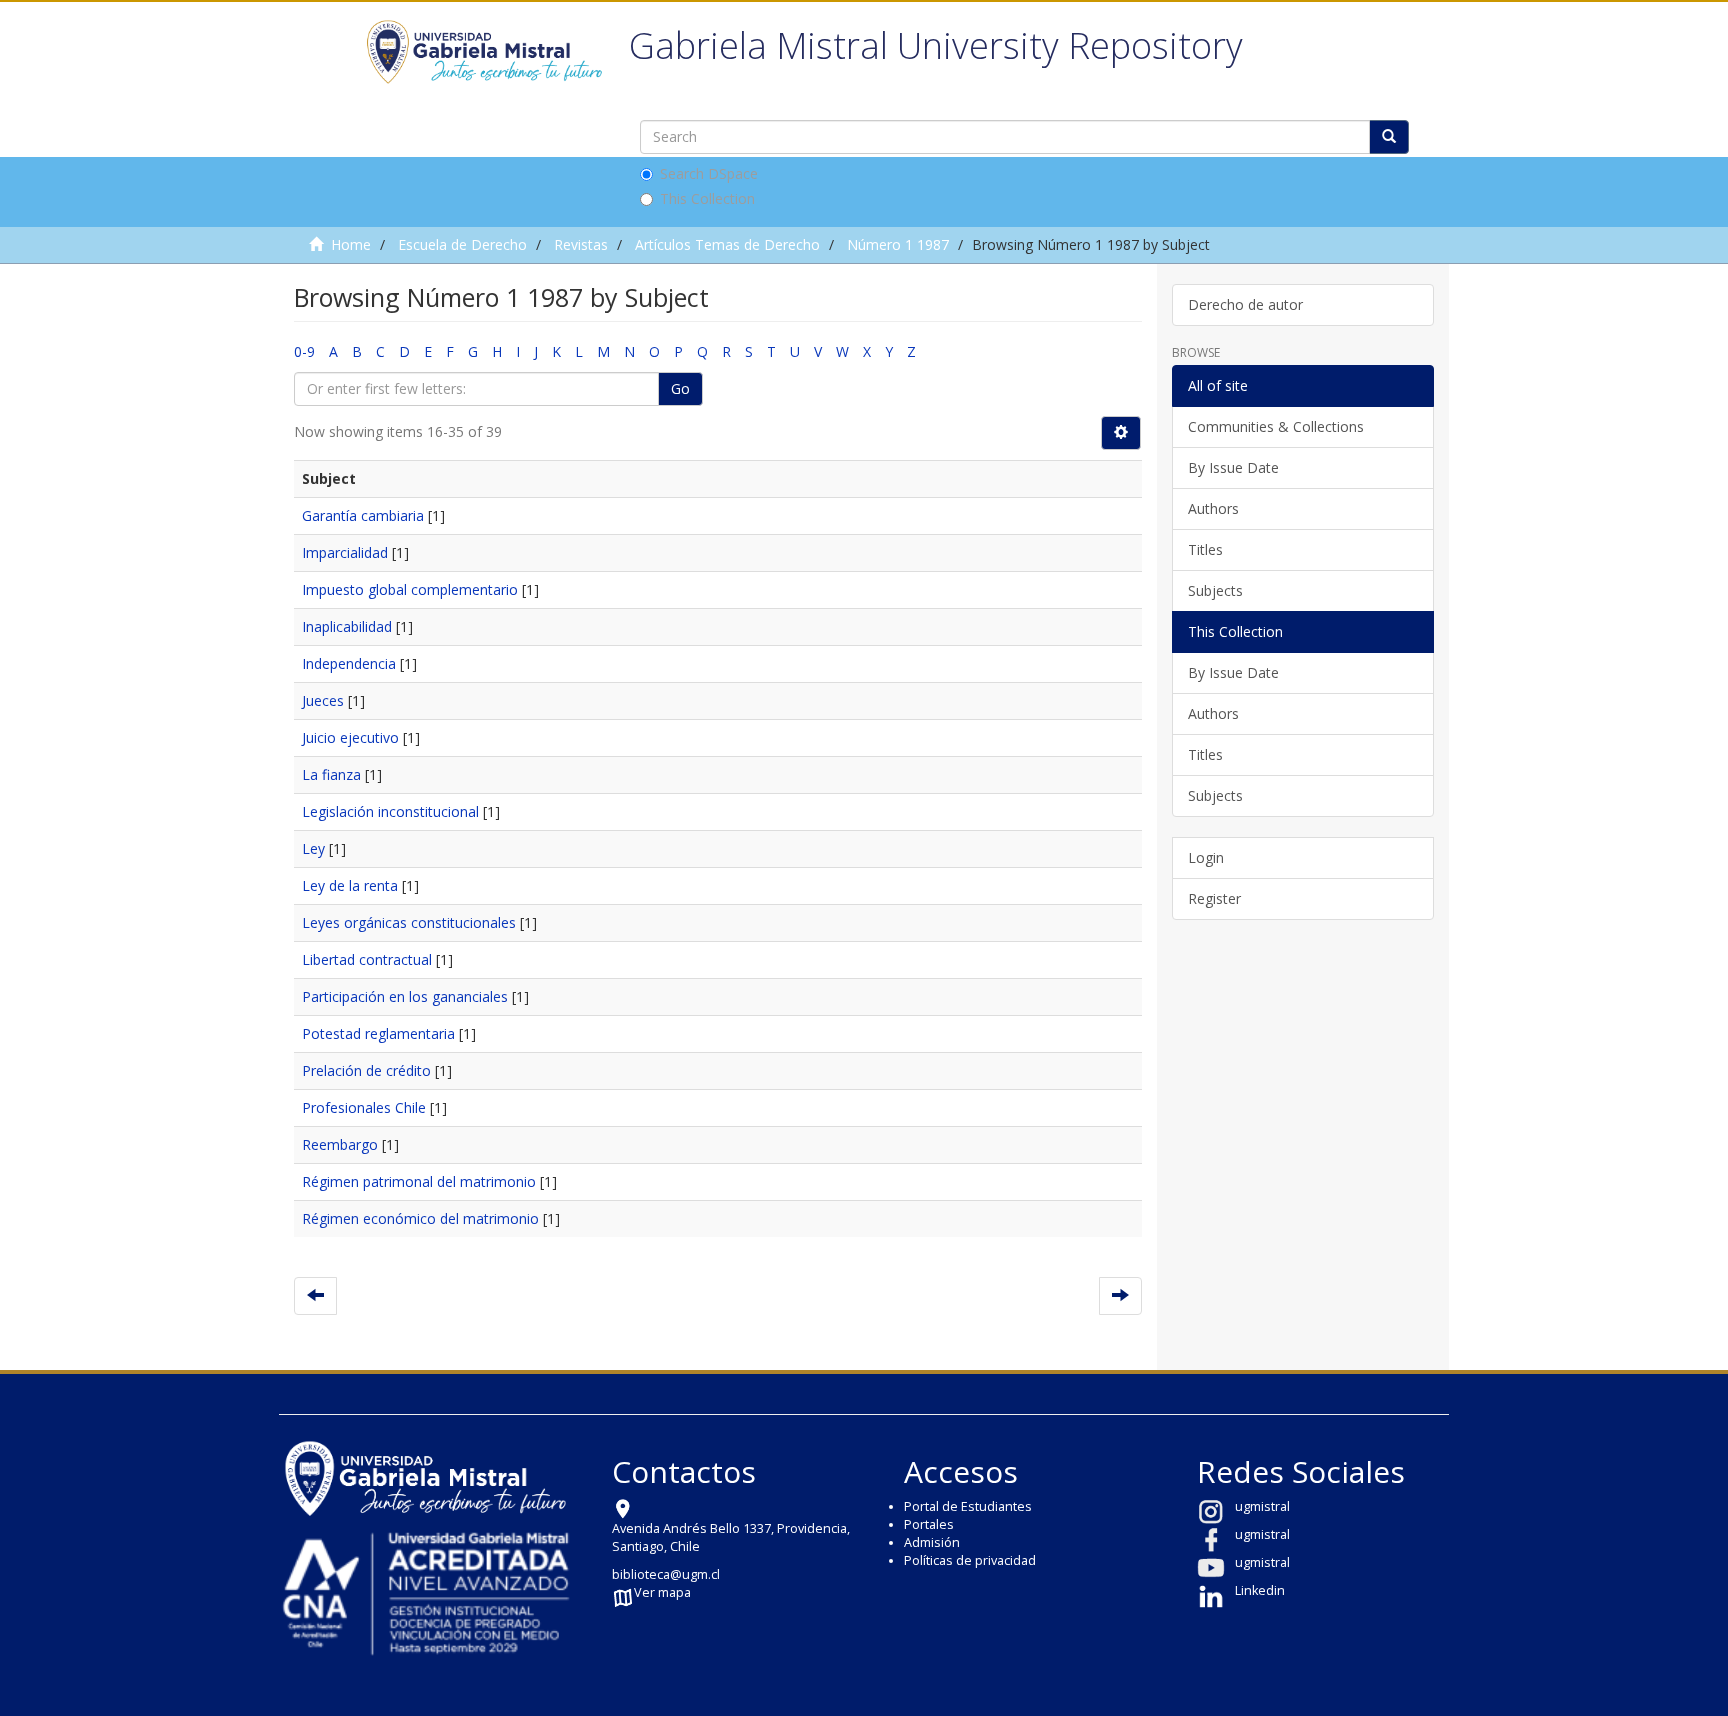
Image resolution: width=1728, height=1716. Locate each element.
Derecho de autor (1245, 304)
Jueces (323, 700)
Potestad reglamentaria (378, 1033)
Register (1214, 898)
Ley (313, 848)
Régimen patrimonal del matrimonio (419, 1181)
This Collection (707, 198)
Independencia (349, 663)
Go (680, 388)
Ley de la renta (350, 885)
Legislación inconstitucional (390, 811)
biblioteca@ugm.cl (666, 1574)
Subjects (1215, 590)
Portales (929, 1524)
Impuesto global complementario (410, 589)
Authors (1213, 508)
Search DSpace (709, 173)
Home (351, 244)
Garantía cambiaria (363, 515)
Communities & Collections (1276, 426)
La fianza (331, 774)
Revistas (581, 244)
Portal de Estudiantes (968, 1506)
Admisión (932, 1542)
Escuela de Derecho (462, 244)
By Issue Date (1233, 467)
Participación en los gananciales (405, 996)
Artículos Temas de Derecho (727, 244)
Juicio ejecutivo (350, 737)
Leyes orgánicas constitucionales (409, 922)
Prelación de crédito (366, 1070)
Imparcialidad (345, 552)
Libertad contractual (367, 959)
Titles (1205, 549)
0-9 (304, 351)
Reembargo (340, 1144)
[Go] (1389, 137)
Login (1206, 857)
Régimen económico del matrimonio (420, 1218)
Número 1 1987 (898, 244)
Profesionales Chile (364, 1107)
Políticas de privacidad (970, 1560)
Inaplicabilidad (347, 626)
